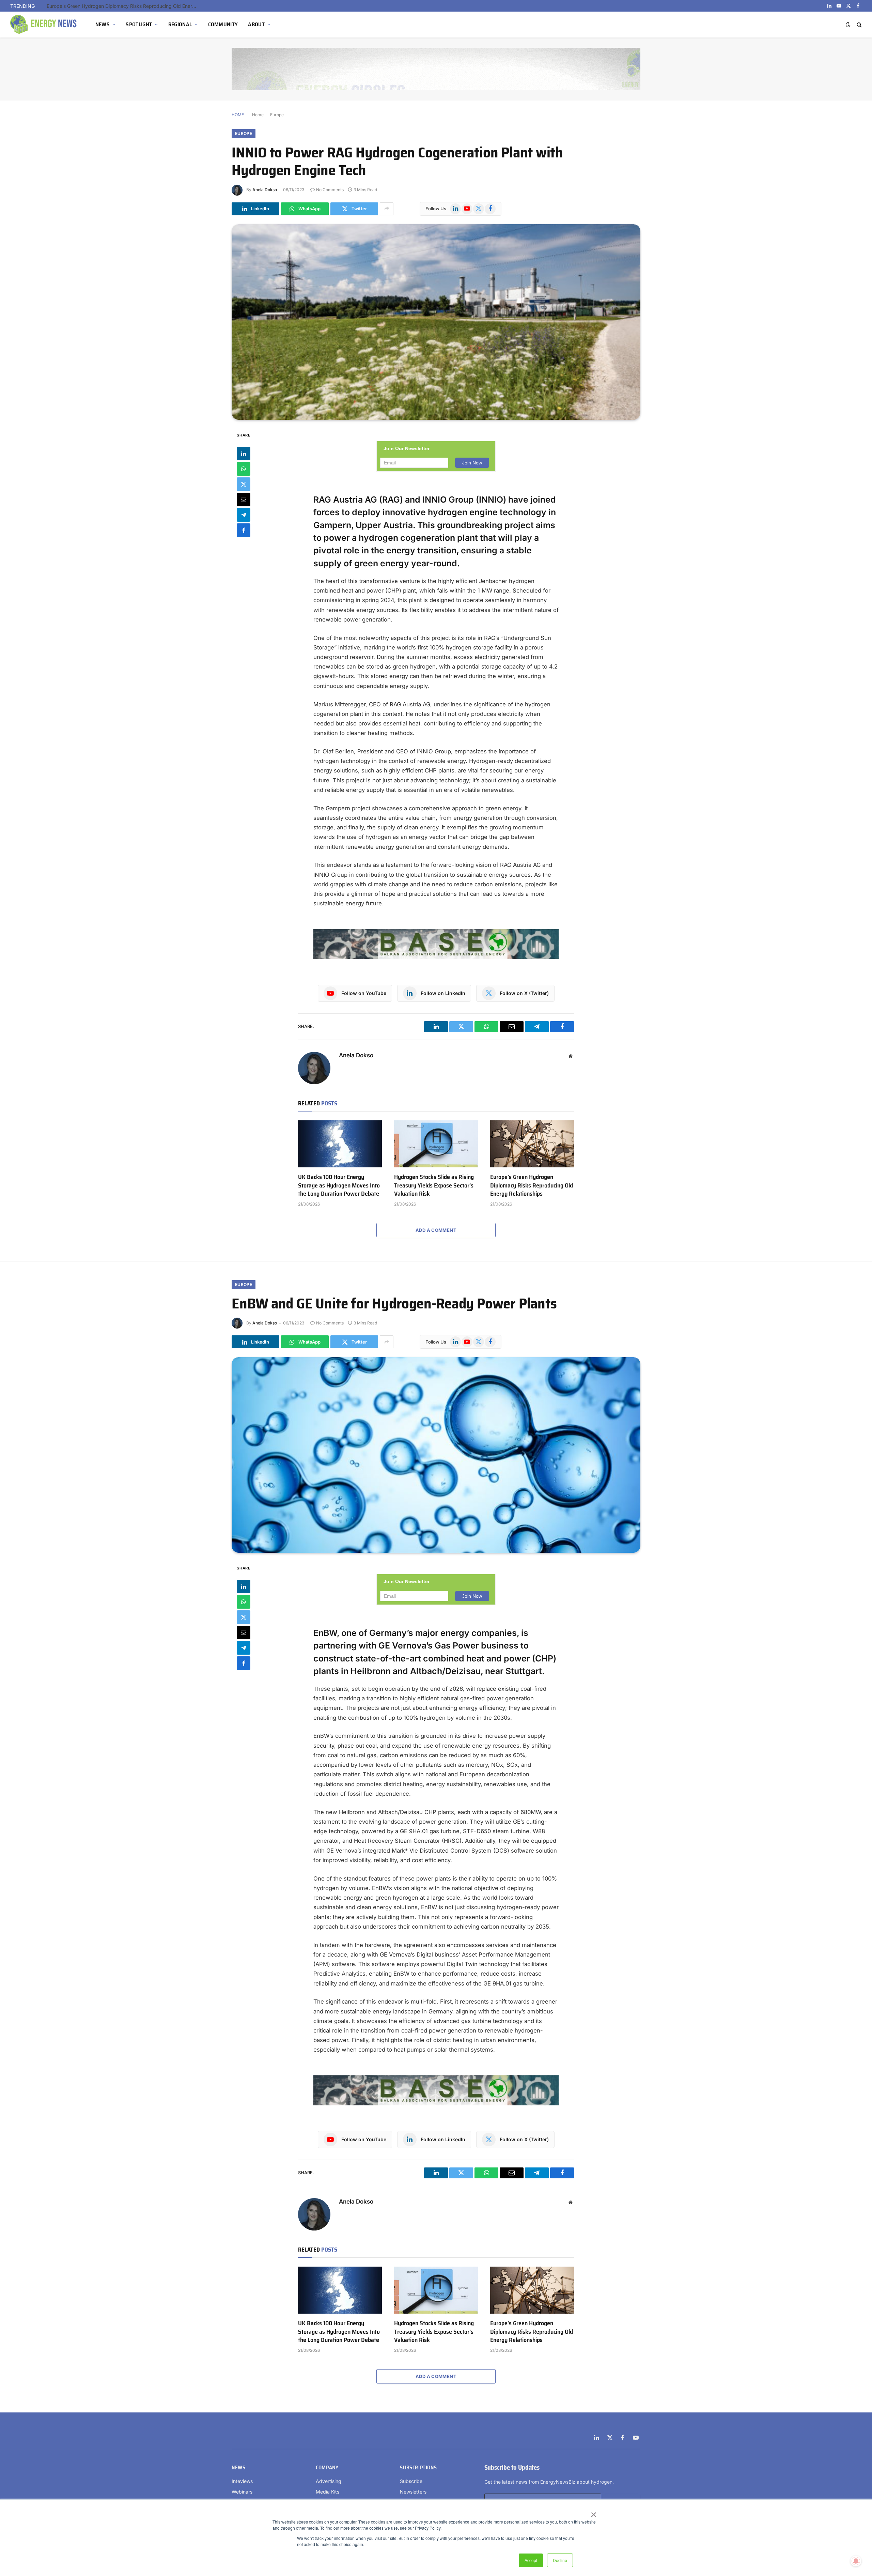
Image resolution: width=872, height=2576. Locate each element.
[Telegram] (244, 515)
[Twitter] (244, 484)
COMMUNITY (223, 24)
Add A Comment (436, 1230)
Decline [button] (560, 2560)
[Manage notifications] (856, 2561)
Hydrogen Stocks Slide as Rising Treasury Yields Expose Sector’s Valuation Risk (434, 1185)
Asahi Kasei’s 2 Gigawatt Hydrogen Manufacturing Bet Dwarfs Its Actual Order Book (123, 6)
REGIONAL (180, 24)
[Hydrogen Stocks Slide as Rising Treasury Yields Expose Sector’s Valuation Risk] (436, 1144)
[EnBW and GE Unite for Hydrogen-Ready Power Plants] (436, 1455)
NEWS (103, 24)
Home (258, 115)
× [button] (593, 2512)
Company (327, 2468)
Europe (277, 115)
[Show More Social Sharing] (387, 209)
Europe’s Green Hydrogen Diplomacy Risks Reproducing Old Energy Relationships (532, 1185)
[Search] (859, 25)
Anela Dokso (265, 190)
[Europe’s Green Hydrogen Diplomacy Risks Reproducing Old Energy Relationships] (532, 1144)
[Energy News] (44, 25)
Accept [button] (531, 2560)
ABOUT (256, 24)
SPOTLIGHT (139, 24)
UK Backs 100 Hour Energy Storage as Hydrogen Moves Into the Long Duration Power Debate (339, 1185)
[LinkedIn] (244, 453)
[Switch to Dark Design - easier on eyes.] (848, 25)
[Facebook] (244, 530)
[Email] (244, 499)
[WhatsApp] (244, 469)
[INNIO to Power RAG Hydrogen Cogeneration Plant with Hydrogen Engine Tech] (436, 322)
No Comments (330, 190)
